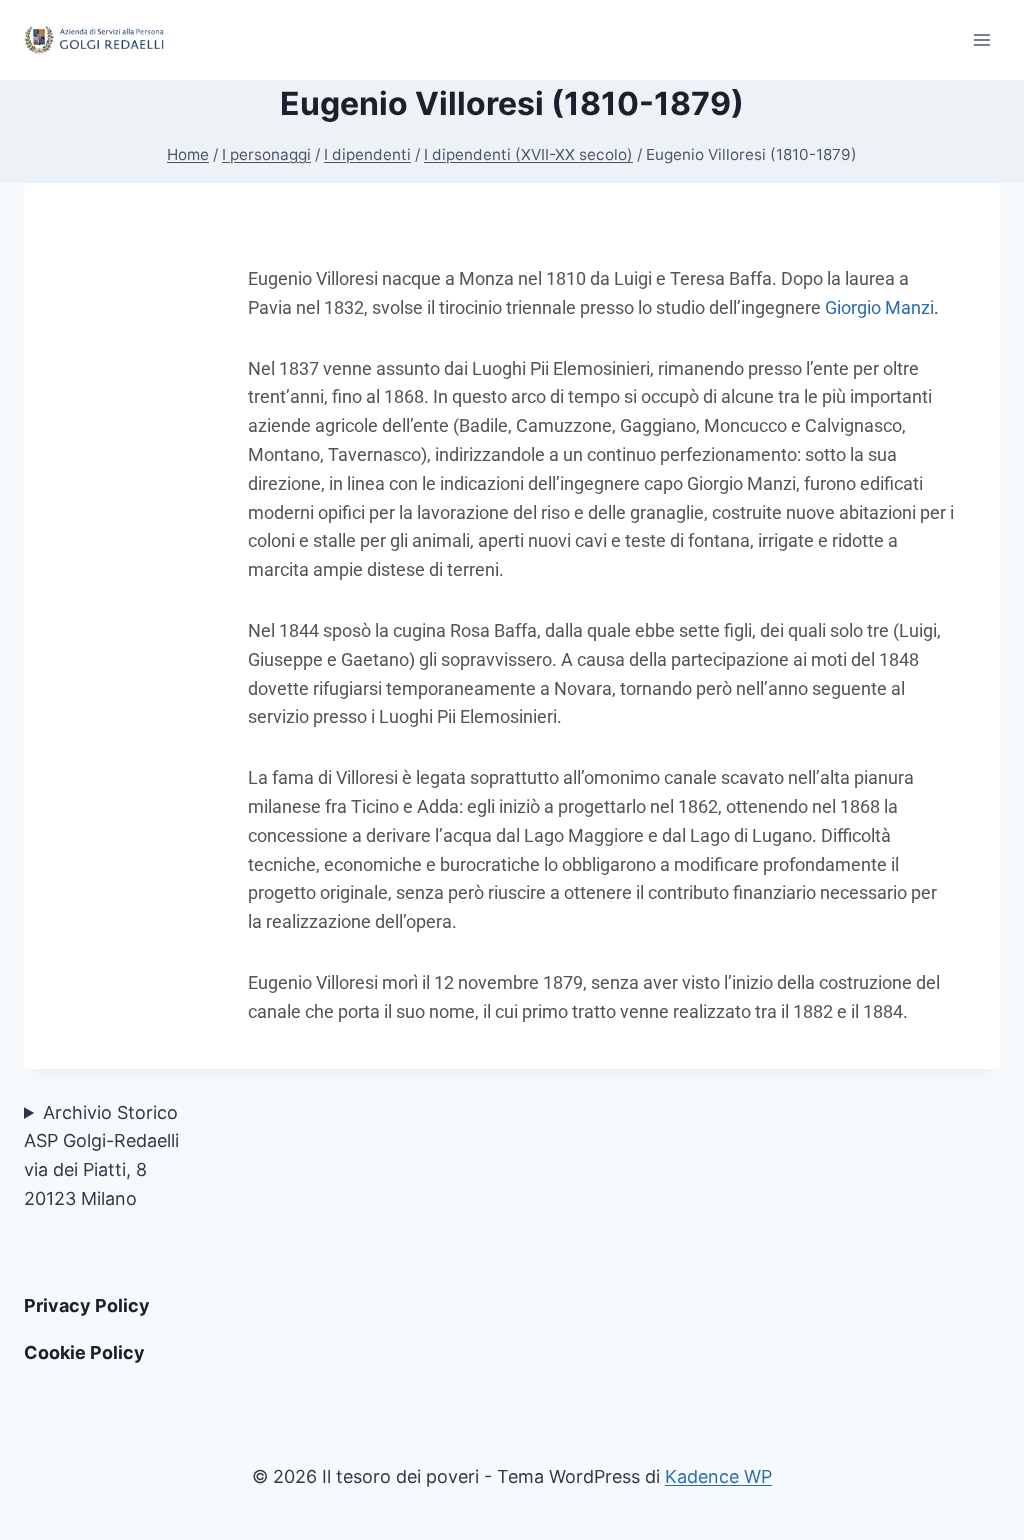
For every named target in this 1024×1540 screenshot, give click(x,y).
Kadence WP (718, 1476)
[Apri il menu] (981, 39)
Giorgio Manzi (879, 307)
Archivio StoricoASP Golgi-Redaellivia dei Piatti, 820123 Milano (101, 1155)
